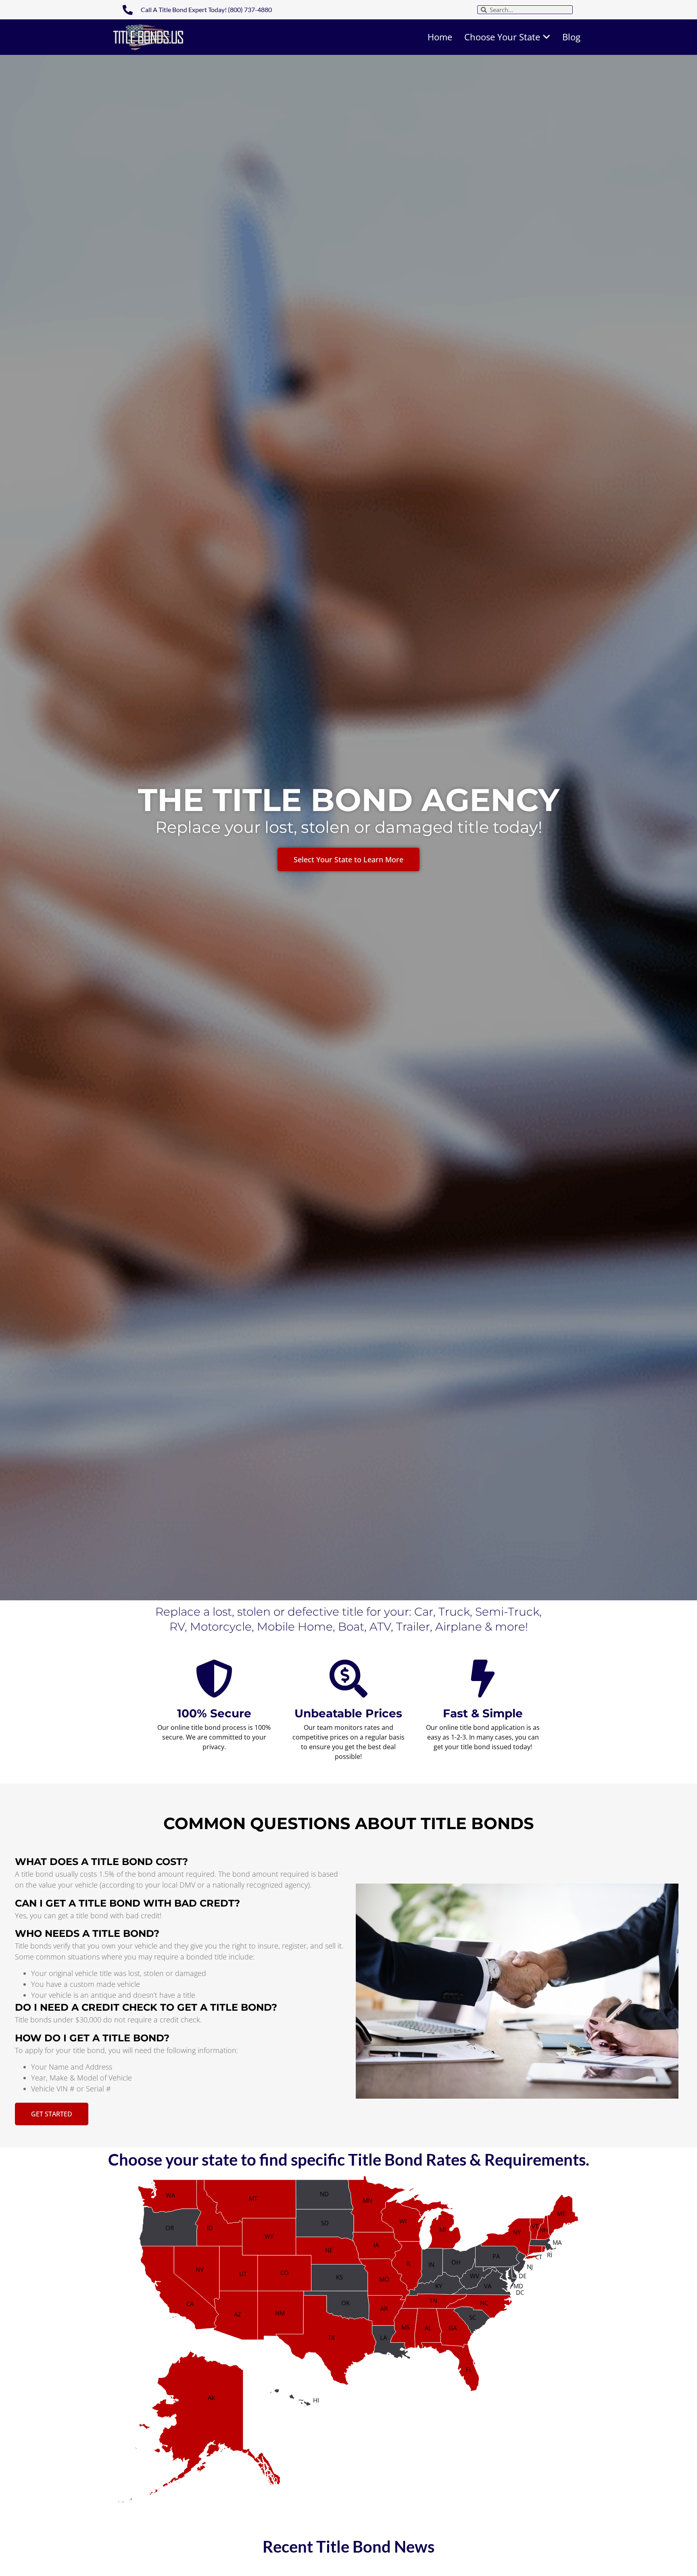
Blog (571, 37)
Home (440, 37)
